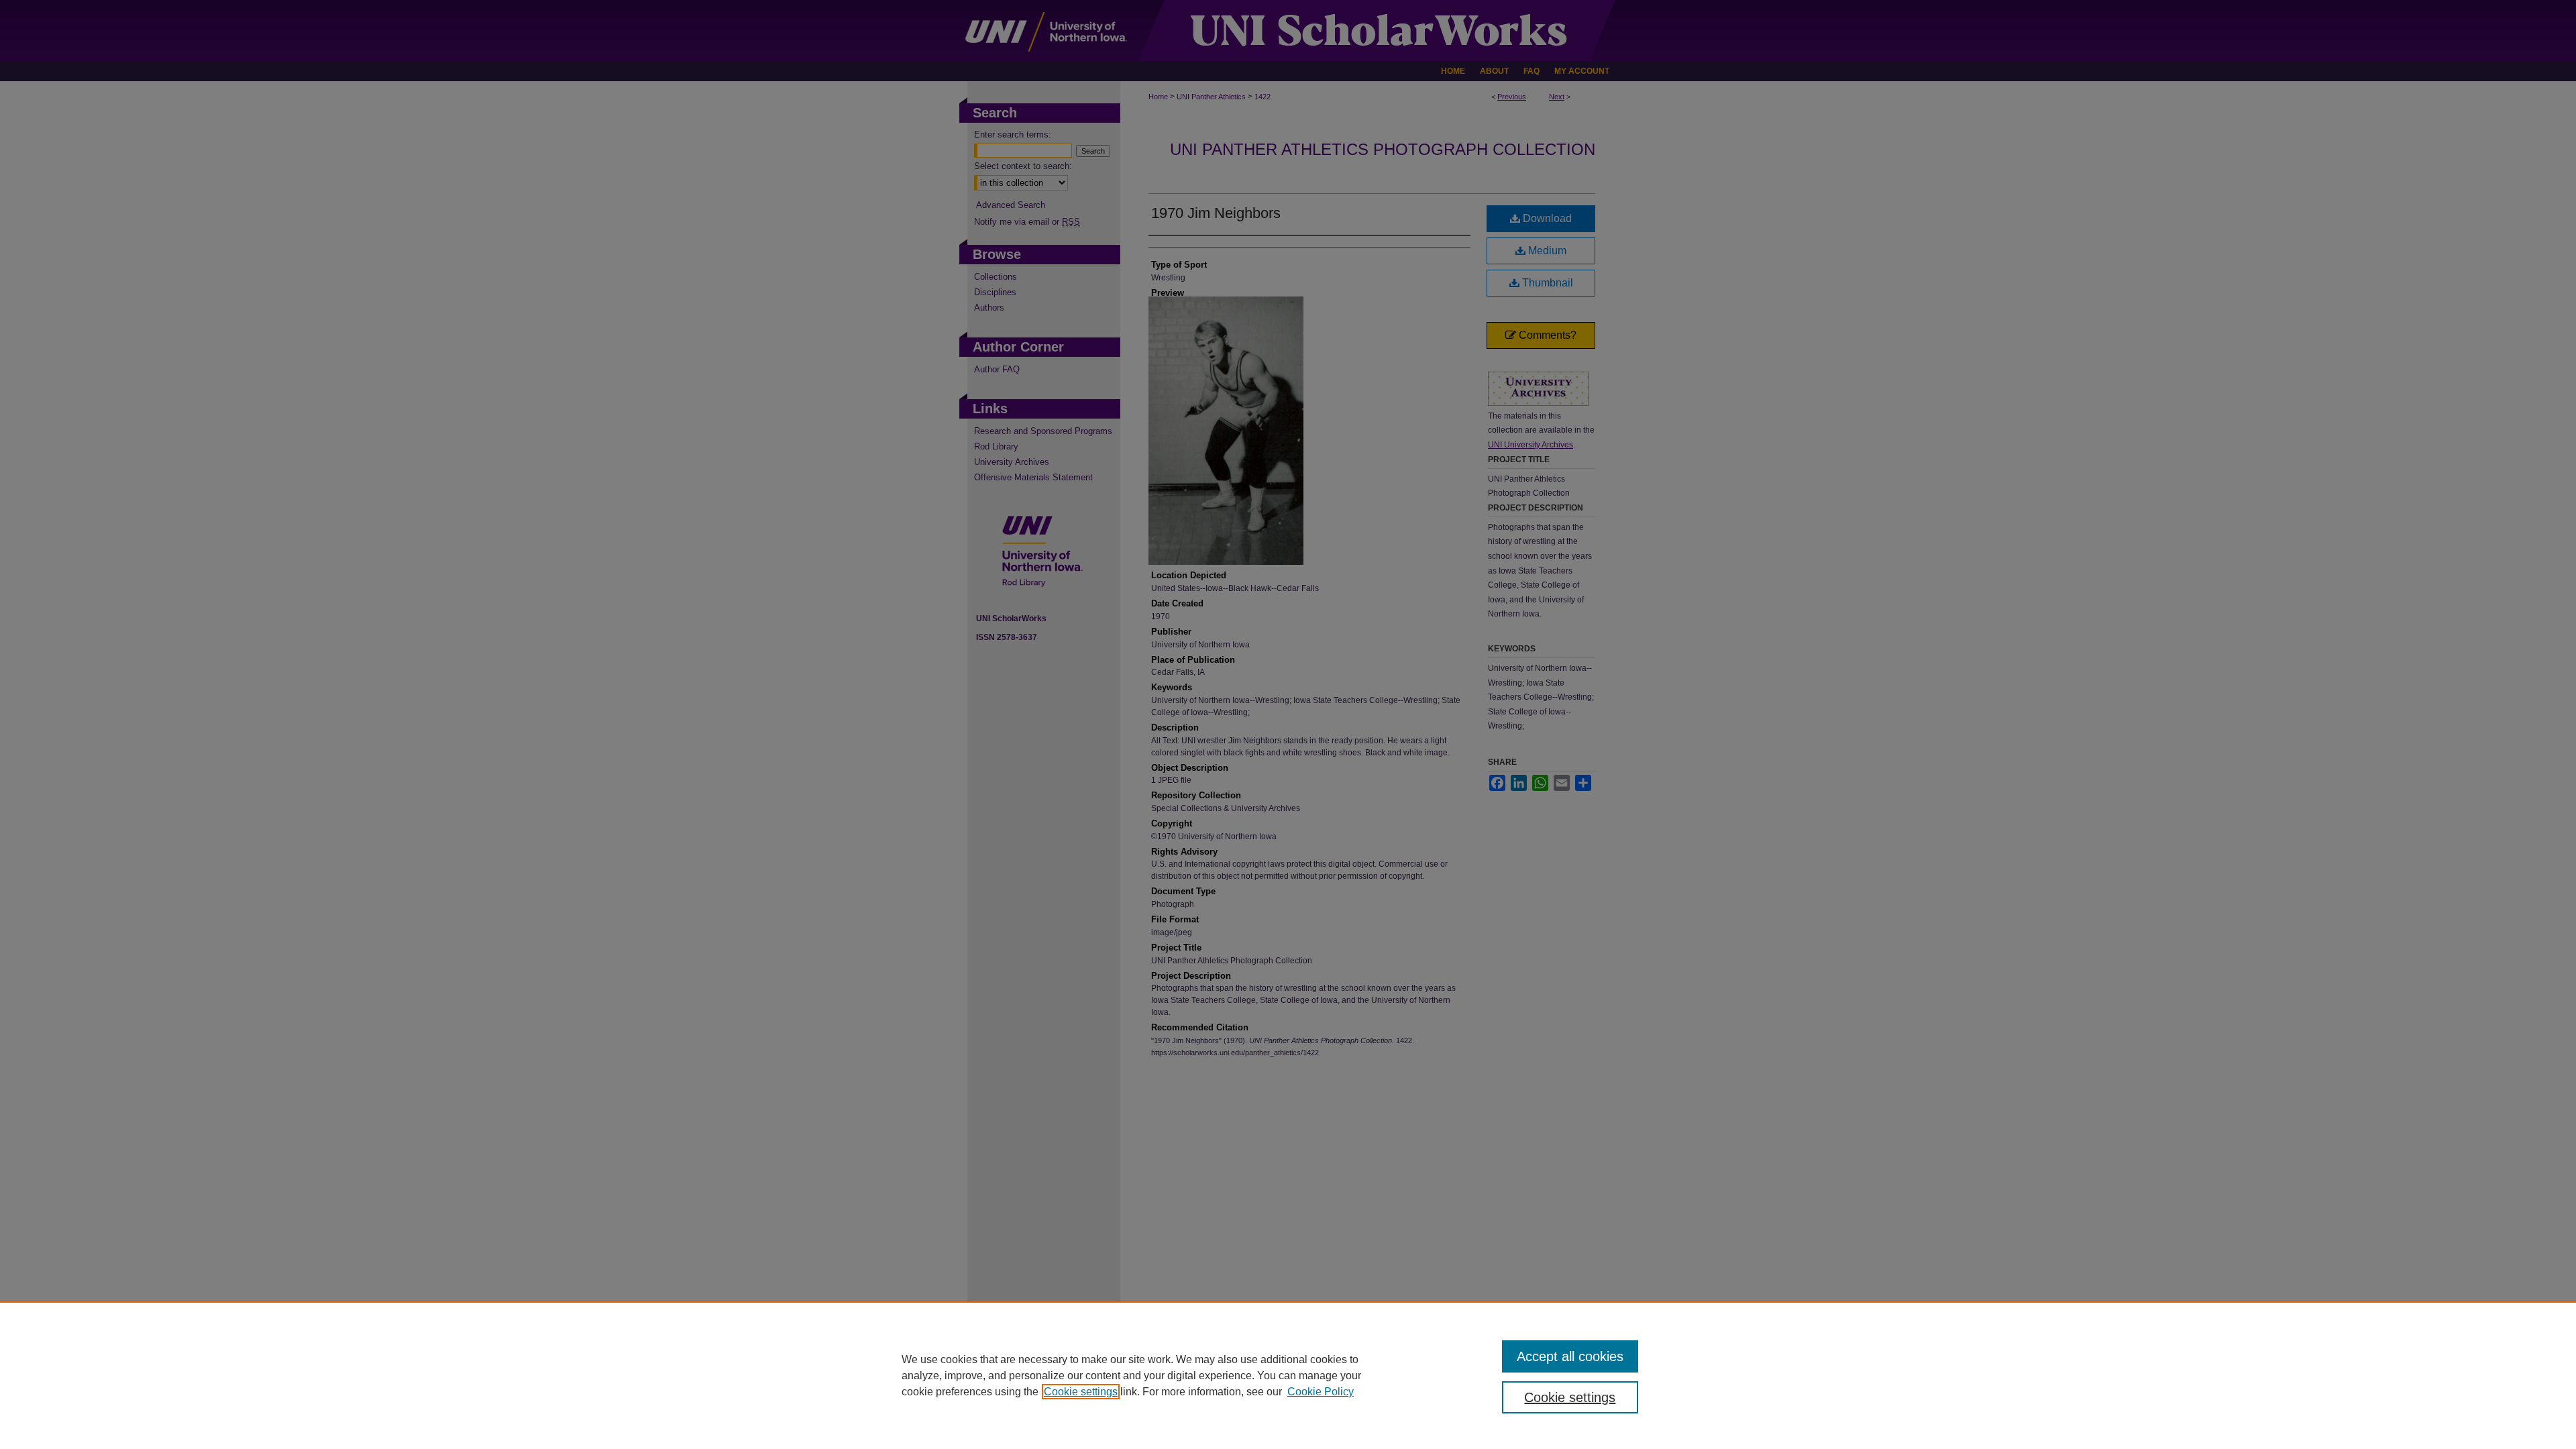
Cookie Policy (1321, 1392)
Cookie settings (1081, 1392)
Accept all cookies (1570, 1356)
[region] (1288, 1375)
